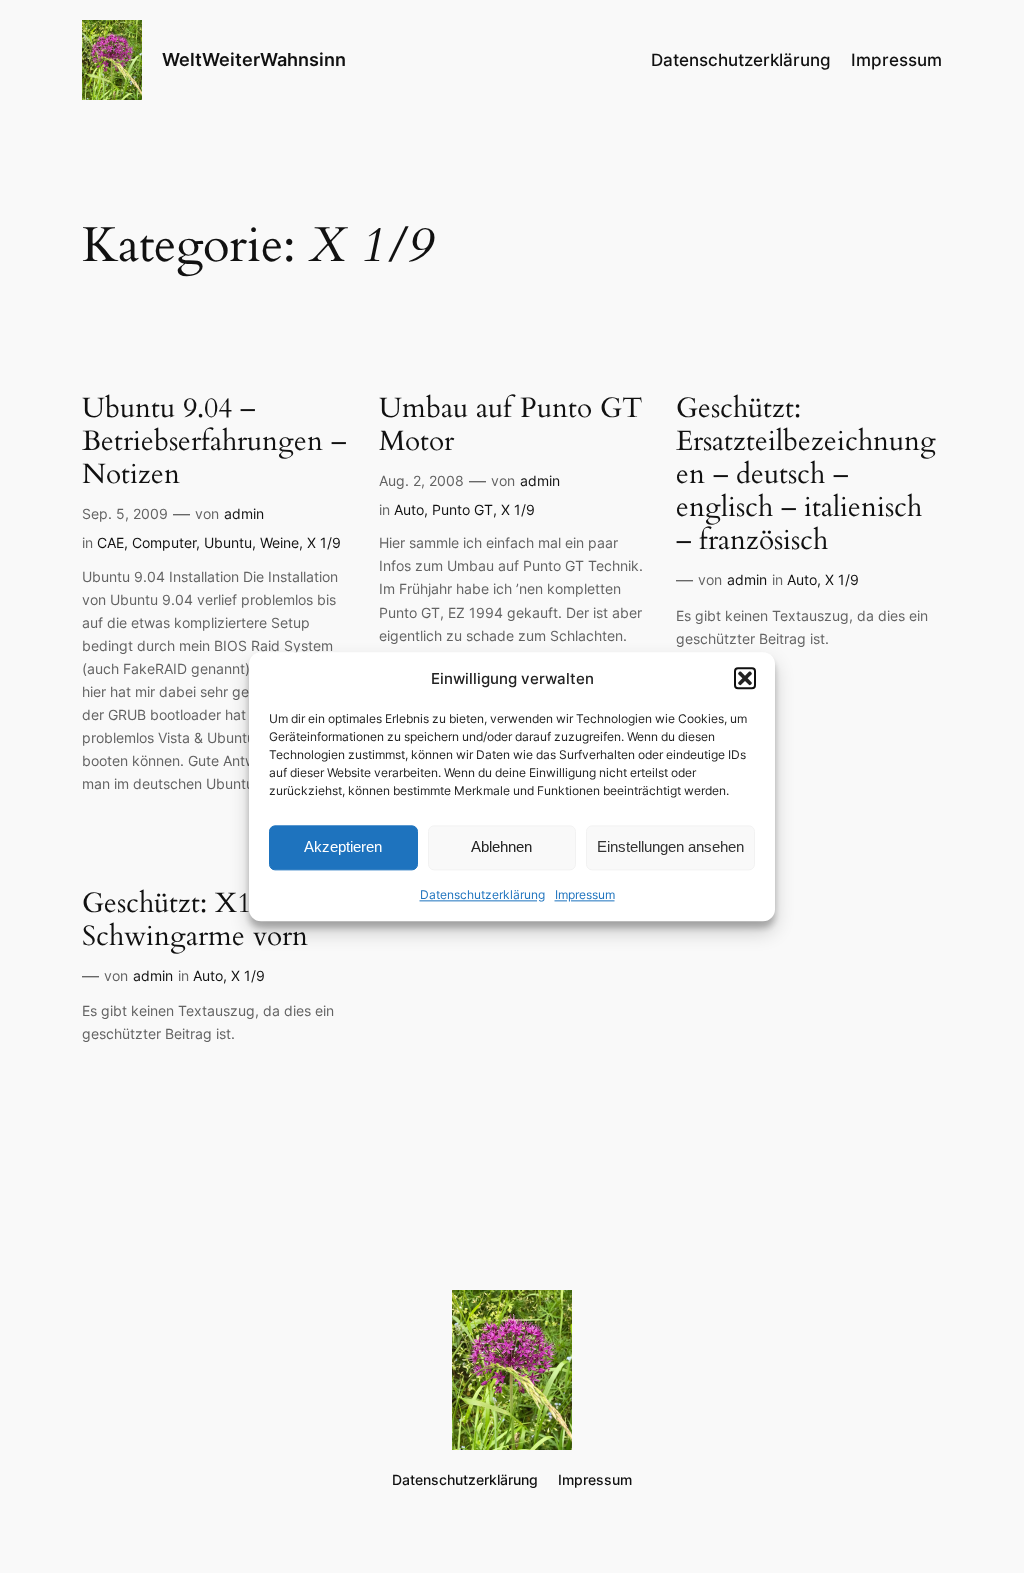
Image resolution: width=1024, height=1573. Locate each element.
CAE (110, 542)
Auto (409, 509)
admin (244, 513)
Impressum (585, 894)
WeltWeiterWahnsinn (254, 59)
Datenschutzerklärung (482, 894)
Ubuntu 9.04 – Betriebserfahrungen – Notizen (214, 441)
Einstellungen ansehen (670, 847)
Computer (164, 542)
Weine (279, 542)
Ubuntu (228, 542)
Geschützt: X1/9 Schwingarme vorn (195, 920)
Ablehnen (501, 847)
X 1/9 (324, 542)
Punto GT (462, 509)
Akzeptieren (343, 847)
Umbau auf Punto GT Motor (511, 425)
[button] (745, 678)
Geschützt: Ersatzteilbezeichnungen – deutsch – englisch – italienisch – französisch (806, 475)
